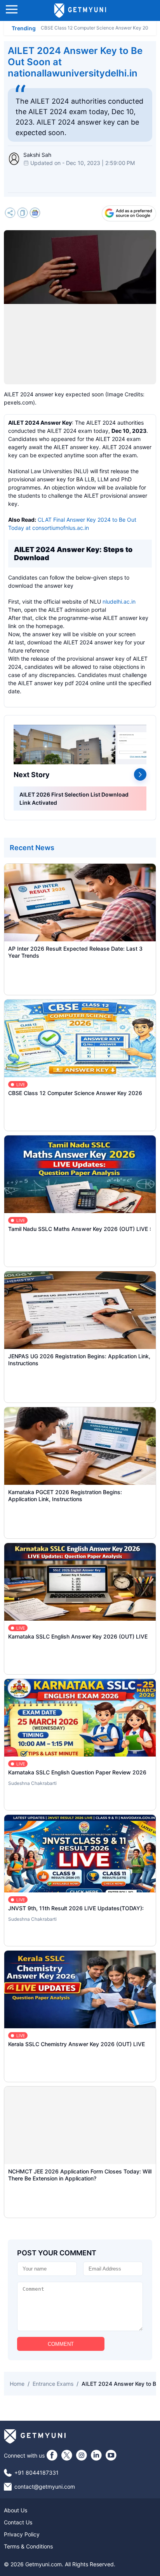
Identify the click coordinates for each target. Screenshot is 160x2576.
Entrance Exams (53, 2384)
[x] (67, 2455)
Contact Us (18, 2522)
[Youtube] (111, 2455)
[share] (10, 214)
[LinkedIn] (96, 2455)
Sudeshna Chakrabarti (32, 1783)
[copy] (23, 214)
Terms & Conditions (28, 2546)
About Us (16, 2510)
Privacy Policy (22, 2534)
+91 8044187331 (37, 2473)
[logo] (80, 10)
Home (17, 2384)
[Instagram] (82, 2455)
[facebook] (52, 2455)
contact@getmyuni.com (45, 2487)
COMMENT (61, 2344)
